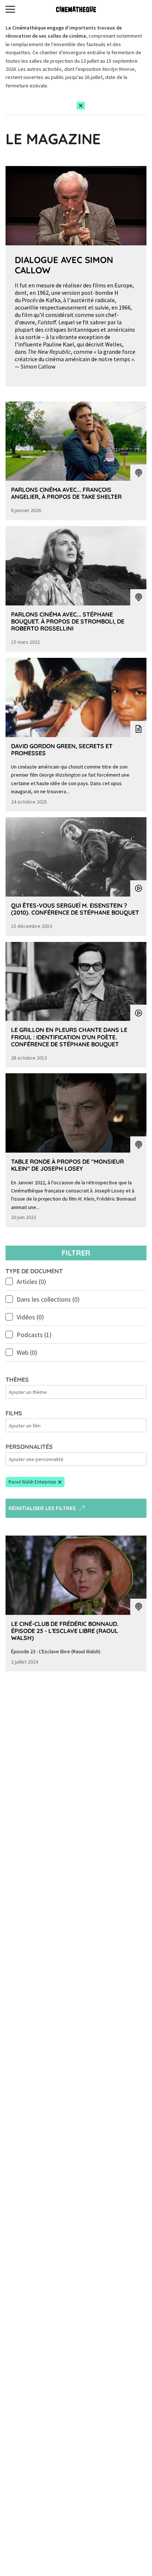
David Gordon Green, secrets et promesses (62, 750)
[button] (35, 1482)
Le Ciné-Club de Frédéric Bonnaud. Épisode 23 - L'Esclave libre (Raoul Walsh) (65, 1631)
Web (27, 1352)
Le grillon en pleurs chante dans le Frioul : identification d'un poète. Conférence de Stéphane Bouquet (69, 1037)
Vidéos (30, 1317)
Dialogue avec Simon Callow (64, 265)
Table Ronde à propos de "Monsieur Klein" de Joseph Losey (68, 1165)
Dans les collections (48, 1299)
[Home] (76, 9)
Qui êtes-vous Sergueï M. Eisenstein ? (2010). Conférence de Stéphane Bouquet (75, 909)
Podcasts (34, 1335)
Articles (31, 1282)
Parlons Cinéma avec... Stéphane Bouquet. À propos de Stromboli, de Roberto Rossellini (68, 621)
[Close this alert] (81, 106)
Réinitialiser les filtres (42, 1508)
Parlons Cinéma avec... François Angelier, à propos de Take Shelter (66, 493)
